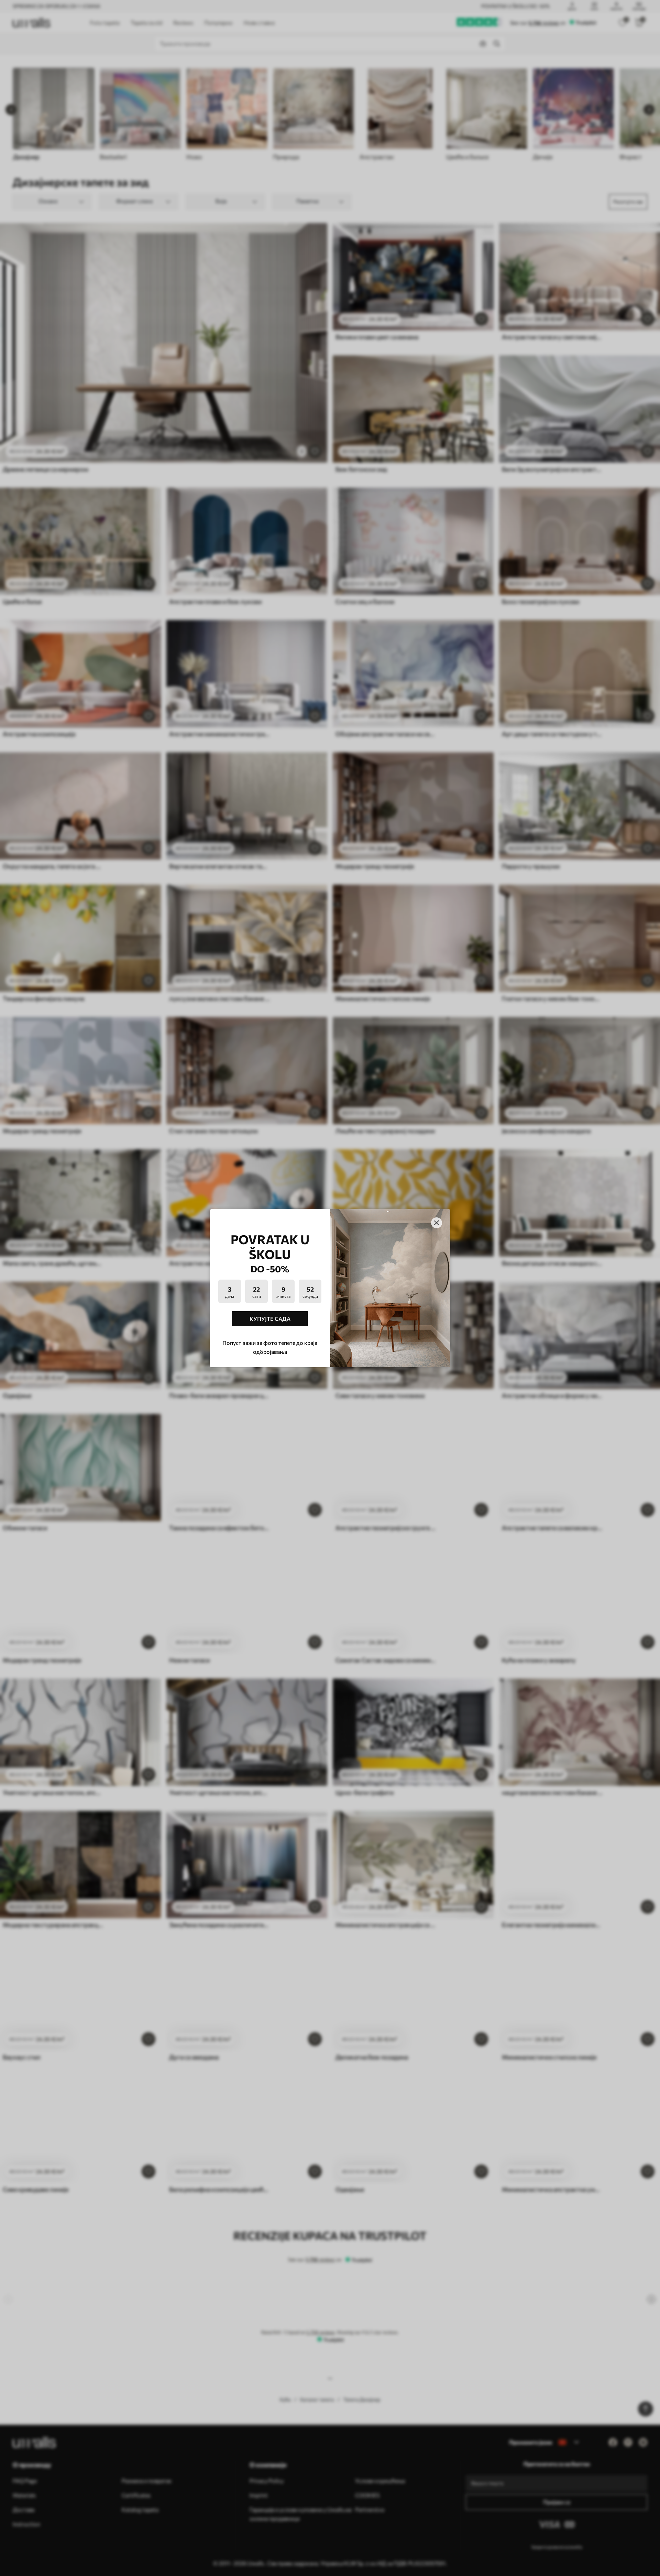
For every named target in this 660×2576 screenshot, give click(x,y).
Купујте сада (270, 1319)
